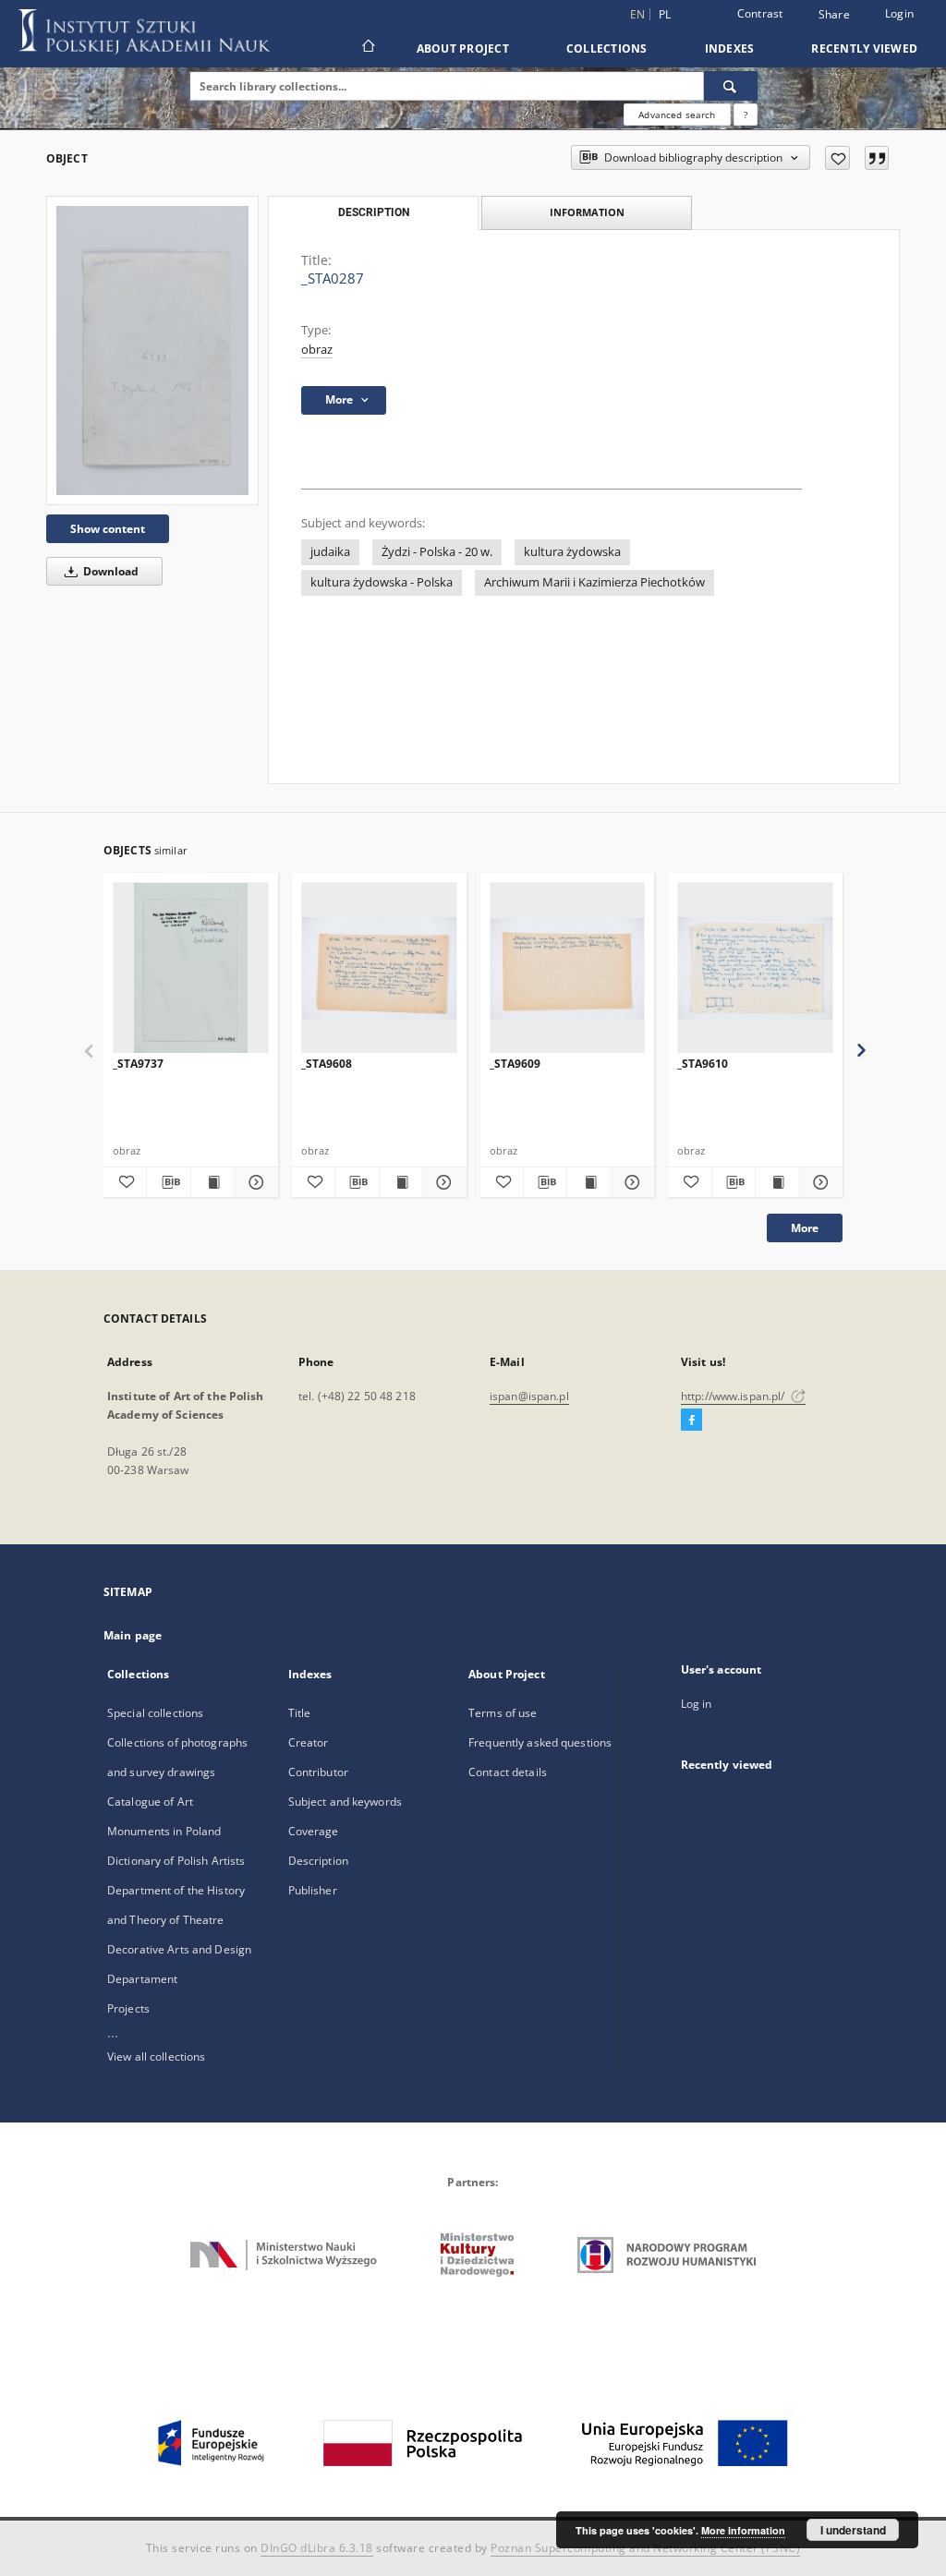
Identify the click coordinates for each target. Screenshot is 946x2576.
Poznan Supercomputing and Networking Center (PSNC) (645, 2548)
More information (743, 2530)
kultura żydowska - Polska (382, 582)
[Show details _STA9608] (442, 1182)
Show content (108, 529)
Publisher (313, 1890)
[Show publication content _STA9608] (401, 1182)
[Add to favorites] (837, 158)
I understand (853, 2530)
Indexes (730, 48)
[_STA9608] (379, 968)
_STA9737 (138, 1064)
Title (300, 1713)
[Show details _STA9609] (630, 1182)
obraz (317, 350)
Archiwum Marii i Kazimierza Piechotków (594, 582)
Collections (607, 48)
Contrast (760, 13)
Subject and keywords (345, 1802)
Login (899, 13)
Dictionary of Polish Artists (176, 1861)
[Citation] (877, 158)
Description (318, 1861)
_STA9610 (703, 1064)
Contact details (508, 1772)
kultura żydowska (572, 552)
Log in (697, 1704)
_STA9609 (515, 1064)
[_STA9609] (568, 968)
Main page (133, 1635)
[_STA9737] (191, 968)
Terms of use (503, 1713)
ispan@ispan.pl (529, 1396)
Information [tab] (587, 212)
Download (109, 571)
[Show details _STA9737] (253, 1182)
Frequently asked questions (540, 1742)
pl (665, 14)
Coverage (314, 1831)
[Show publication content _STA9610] (777, 1182)
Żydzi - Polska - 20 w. (437, 552)
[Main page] (367, 48)
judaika (330, 552)
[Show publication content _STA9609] (588, 1182)
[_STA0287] (152, 350)
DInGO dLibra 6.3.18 (317, 2548)
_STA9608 (327, 1064)
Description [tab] (374, 212)
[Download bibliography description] (168, 1182)
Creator (309, 1742)
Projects (128, 2008)
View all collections (156, 2056)
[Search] (731, 86)
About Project (463, 48)
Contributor (318, 1772)
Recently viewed (864, 48)
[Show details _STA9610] (819, 1182)
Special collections (155, 1713)
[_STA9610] (755, 968)
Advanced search (677, 115)
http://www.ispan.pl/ (734, 1396)
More (805, 1228)
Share (834, 15)
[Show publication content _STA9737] (212, 1182)
